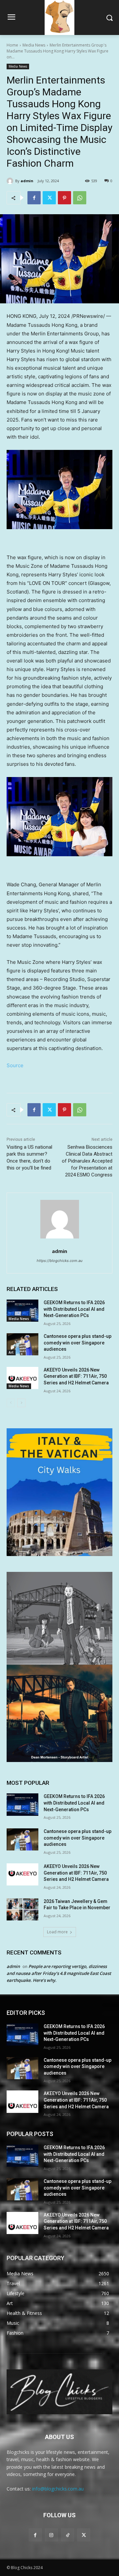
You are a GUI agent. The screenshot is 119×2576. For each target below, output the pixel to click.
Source (15, 1065)
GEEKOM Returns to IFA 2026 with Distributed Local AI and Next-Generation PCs (74, 1309)
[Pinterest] (64, 198)
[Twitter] (49, 198)
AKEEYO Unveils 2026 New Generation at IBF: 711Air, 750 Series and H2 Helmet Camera (76, 1376)
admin (27, 181)
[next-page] (21, 1403)
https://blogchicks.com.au (59, 1261)
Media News (34, 45)
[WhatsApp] (80, 198)
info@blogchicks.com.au (58, 2489)
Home (12, 45)
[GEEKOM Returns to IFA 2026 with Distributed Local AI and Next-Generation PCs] (22, 1311)
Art (11, 1352)
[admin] (11, 181)
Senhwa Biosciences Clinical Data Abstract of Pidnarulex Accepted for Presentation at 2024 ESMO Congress (87, 1161)
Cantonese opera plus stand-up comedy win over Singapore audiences (78, 1343)
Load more (57, 1932)
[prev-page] (11, 1403)
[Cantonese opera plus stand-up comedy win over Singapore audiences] (22, 1344)
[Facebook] (34, 198)
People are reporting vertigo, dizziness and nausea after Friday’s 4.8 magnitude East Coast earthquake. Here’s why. (59, 1973)
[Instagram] (51, 2535)
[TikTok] (68, 2535)
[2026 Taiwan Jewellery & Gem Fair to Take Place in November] (22, 1909)
